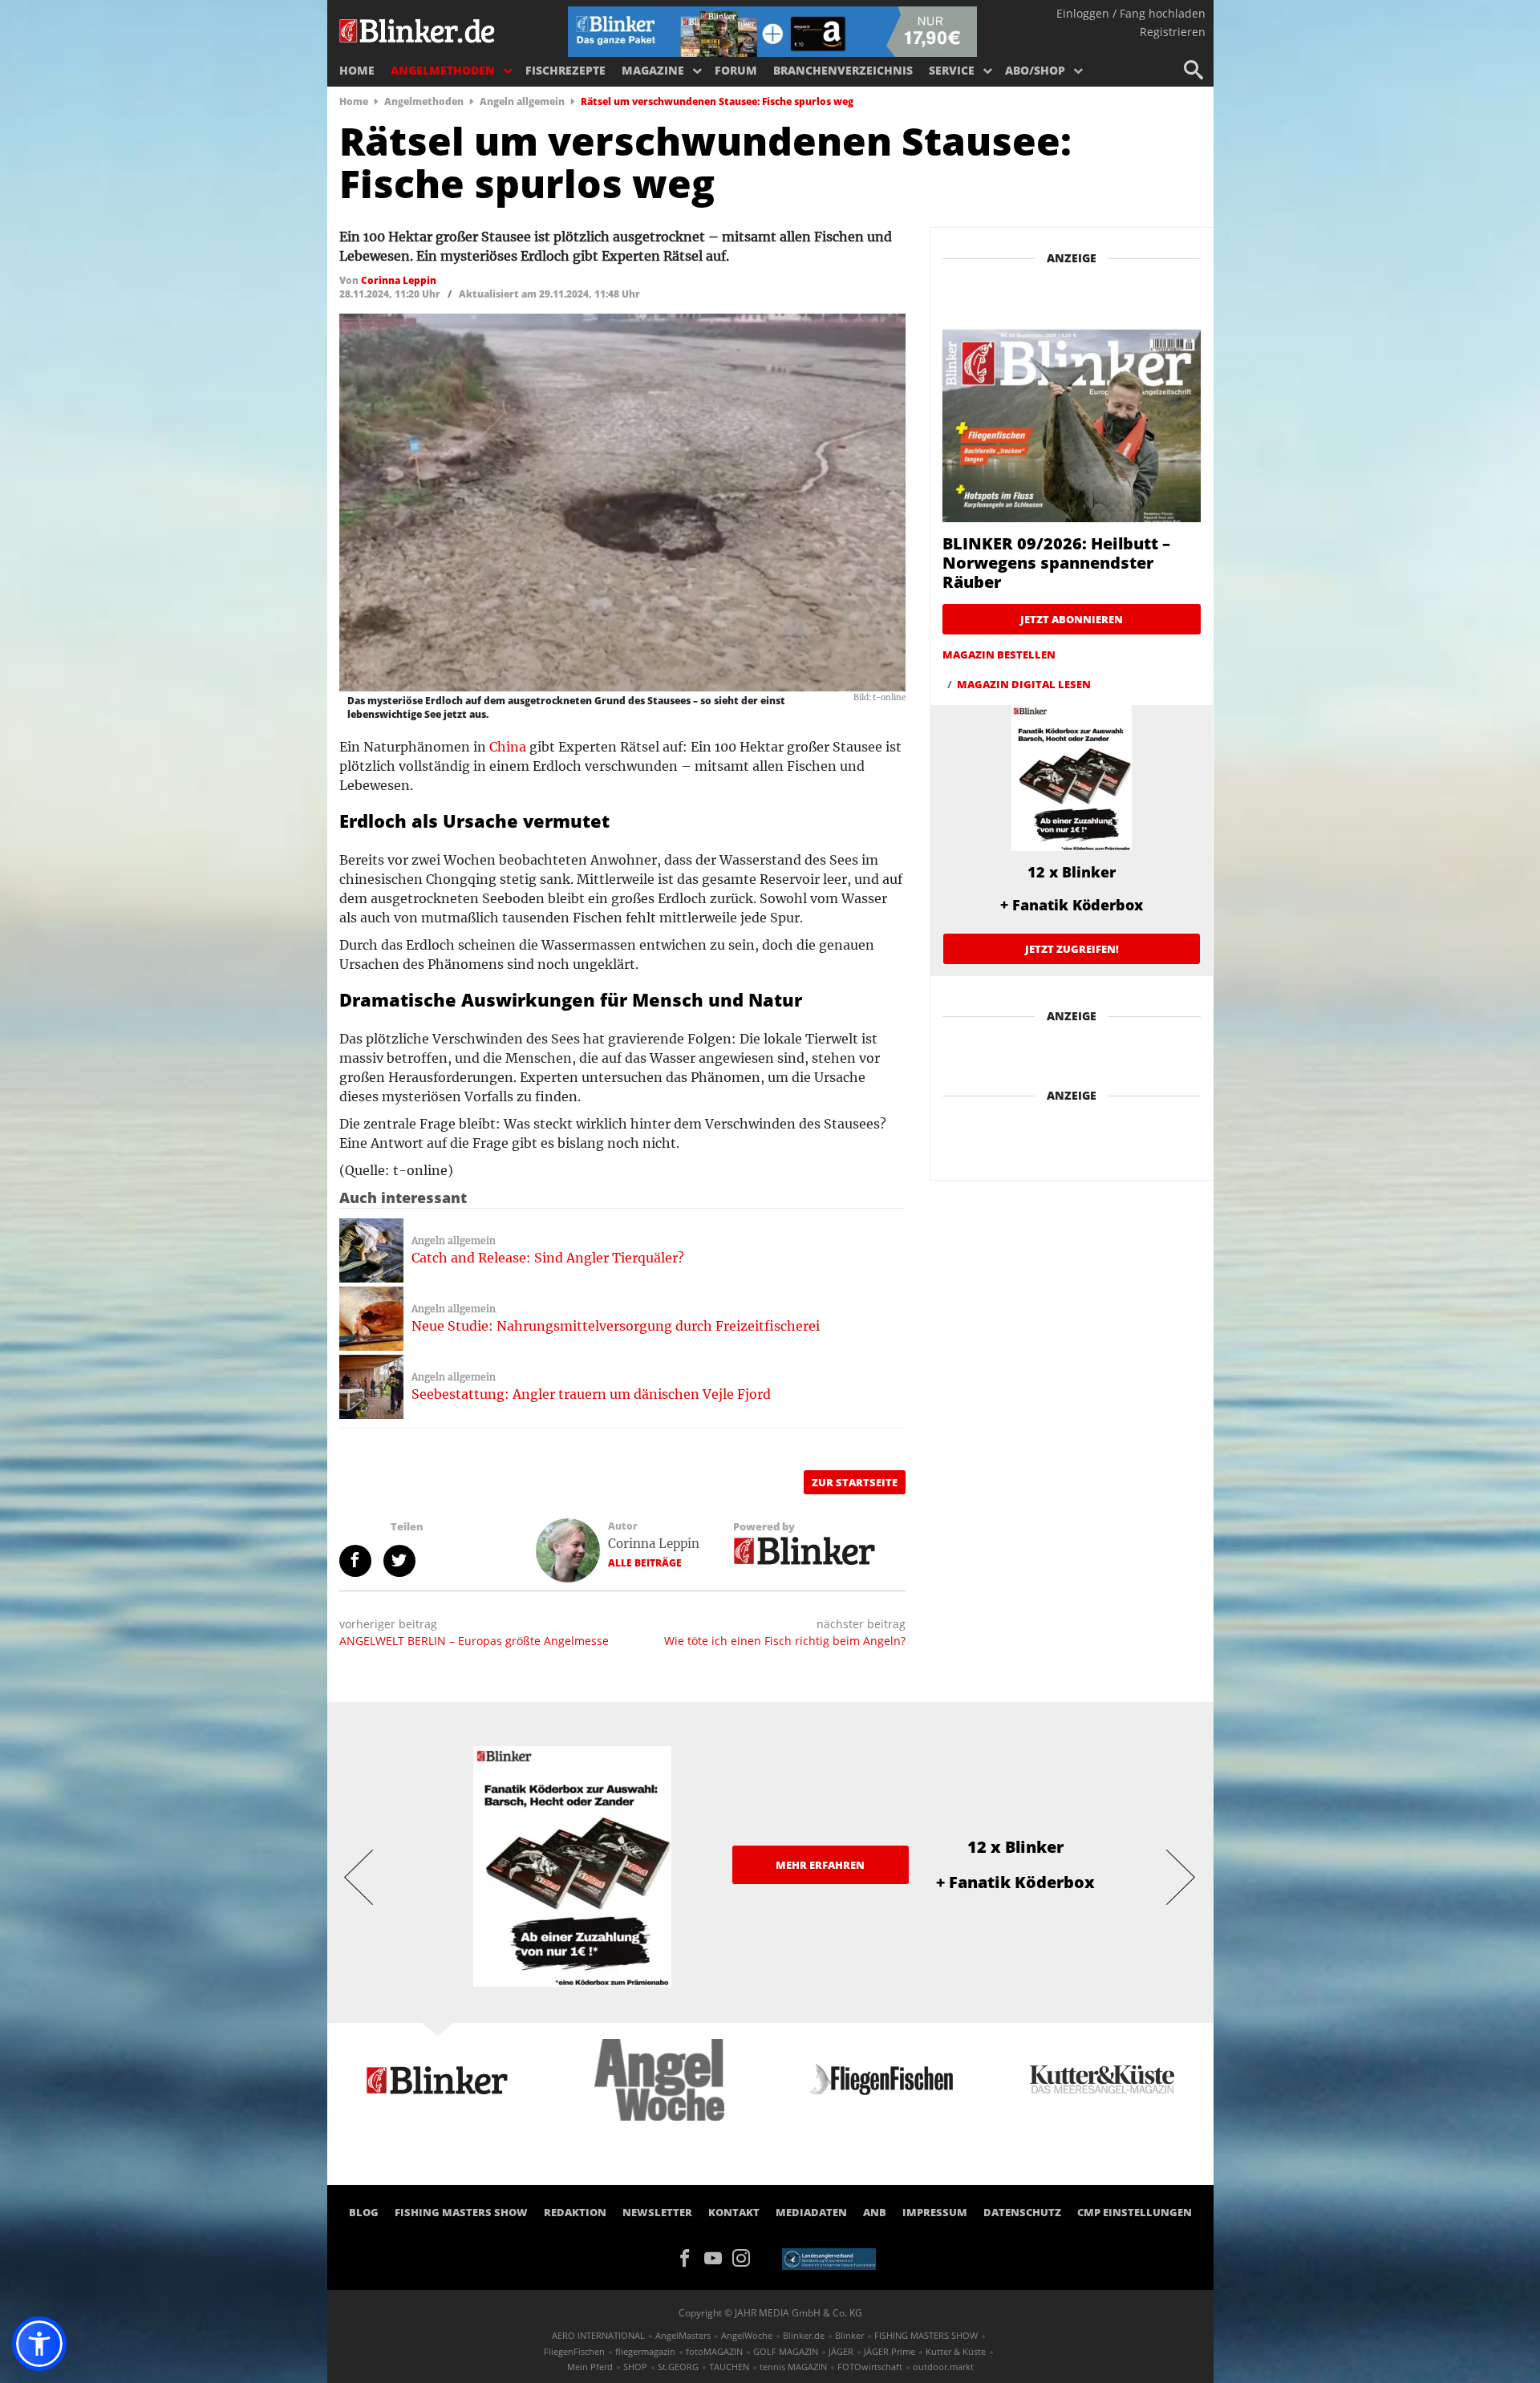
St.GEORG (678, 2367)
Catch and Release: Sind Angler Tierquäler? (548, 1258)
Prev (359, 1876)
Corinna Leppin (654, 1544)
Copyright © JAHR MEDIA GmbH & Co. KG (770, 2313)
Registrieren (1173, 32)
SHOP (635, 2367)
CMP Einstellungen (1135, 2212)
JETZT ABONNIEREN (1072, 619)
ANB (875, 2212)
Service (952, 70)
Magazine (653, 70)
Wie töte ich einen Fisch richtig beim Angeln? (785, 1641)
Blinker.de (804, 2335)
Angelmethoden (443, 70)
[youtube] (718, 2256)
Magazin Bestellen (999, 655)
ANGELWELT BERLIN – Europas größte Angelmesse (474, 1641)
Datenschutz (1022, 2212)
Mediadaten (811, 2212)
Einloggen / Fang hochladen (1131, 13)
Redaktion (575, 2212)
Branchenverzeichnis (843, 70)
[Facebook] (690, 2256)
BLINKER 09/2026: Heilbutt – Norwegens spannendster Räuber (1056, 563)
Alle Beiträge (645, 1563)
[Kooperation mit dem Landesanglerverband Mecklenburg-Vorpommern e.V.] (829, 2258)
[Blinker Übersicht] (805, 1550)
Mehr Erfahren (820, 1865)
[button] (39, 2344)
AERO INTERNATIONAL (598, 2335)
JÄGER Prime (890, 2351)
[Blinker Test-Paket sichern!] (772, 30)
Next (1181, 1876)
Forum (736, 70)
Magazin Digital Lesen (1024, 684)
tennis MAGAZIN (793, 2367)
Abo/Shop (1035, 70)
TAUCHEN (729, 2367)
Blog (364, 2212)
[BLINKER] (418, 29)
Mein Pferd (590, 2367)
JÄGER (841, 2351)
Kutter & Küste (956, 2351)
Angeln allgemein (522, 101)
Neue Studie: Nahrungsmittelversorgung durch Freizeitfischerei (616, 1326)
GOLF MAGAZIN (786, 2351)
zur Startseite (855, 1482)
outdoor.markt (943, 2367)
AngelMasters (683, 2335)
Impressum (935, 2212)
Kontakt (734, 2212)
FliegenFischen (574, 2351)
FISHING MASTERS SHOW (461, 2212)
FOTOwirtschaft (870, 2367)
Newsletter (657, 2212)
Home (357, 70)
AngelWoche (747, 2335)
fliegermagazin (645, 2351)
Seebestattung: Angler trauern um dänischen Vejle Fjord (591, 1394)
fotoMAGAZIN (714, 2351)
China (508, 747)
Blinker (849, 2335)
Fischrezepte (565, 70)
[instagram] (745, 2256)
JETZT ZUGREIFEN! (1072, 949)
